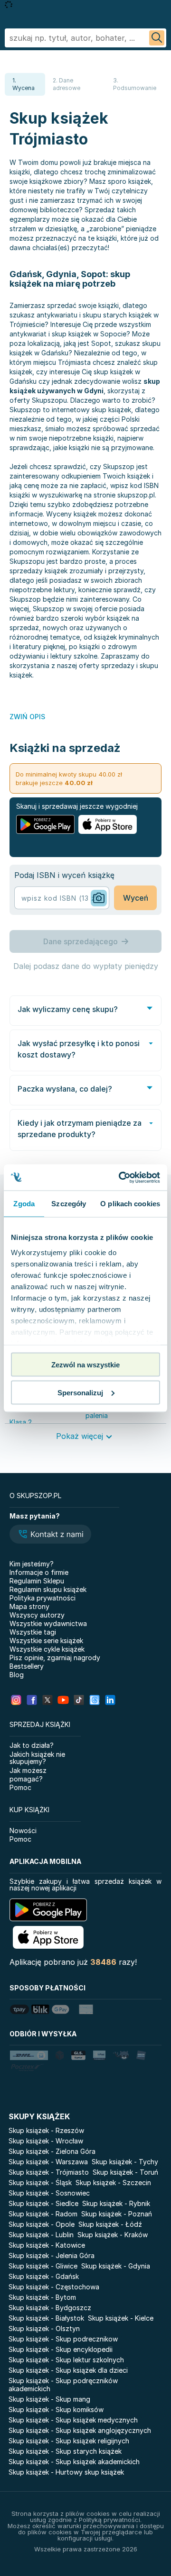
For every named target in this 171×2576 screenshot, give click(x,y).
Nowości (23, 1830)
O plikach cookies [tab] (130, 1204)
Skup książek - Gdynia (116, 2266)
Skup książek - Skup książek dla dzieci (68, 2370)
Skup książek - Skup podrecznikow (63, 2339)
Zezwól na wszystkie (85, 1365)
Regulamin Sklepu (37, 1581)
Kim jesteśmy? (32, 1564)
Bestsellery (27, 1666)
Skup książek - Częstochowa (54, 2287)
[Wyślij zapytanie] (157, 38)
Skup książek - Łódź (110, 2224)
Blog (17, 1675)
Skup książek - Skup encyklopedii (61, 2349)
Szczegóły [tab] (69, 1204)
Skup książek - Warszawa (48, 2162)
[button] (50, 1535)
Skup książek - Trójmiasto (49, 2172)
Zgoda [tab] (24, 1204)
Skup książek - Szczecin (113, 2183)
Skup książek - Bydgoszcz (50, 2308)
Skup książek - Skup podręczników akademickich (63, 2385)
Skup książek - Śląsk (40, 2183)
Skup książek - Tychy (125, 2162)
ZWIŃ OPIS (27, 717)
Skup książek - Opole (42, 2224)
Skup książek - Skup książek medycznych (73, 2420)
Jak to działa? (32, 1745)
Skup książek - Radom (43, 2214)
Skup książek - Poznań (117, 2214)
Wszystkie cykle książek (47, 1649)
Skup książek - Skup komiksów (56, 2409)
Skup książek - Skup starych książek (65, 2451)
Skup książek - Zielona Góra (52, 2151)
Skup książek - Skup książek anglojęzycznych (80, 2430)
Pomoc (20, 1787)
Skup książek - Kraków (113, 2235)
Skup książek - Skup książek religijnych (69, 2441)
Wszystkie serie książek (46, 1641)
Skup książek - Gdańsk (44, 2276)
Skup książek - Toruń (125, 2172)
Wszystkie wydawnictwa (48, 1623)
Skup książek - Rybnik (116, 2203)
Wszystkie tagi (33, 1632)
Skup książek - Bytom (42, 2297)
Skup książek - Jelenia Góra (52, 2255)
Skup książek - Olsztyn (44, 2328)
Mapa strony (29, 1606)
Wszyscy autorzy (37, 1615)
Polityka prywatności (43, 1598)
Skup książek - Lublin (41, 2235)
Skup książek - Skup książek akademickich (74, 2462)
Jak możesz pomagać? (28, 1775)
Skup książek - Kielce (121, 2318)
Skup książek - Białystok (46, 2318)
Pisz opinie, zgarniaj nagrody (55, 1658)
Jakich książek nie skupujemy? (37, 1758)
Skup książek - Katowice (47, 2245)
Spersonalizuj (80, 1392)
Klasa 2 (21, 1422)
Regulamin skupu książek (48, 1589)
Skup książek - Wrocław (46, 2141)
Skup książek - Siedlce (43, 2203)
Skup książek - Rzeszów (46, 2130)
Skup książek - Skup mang (49, 2399)
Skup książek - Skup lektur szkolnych (66, 2360)
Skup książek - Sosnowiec (49, 2193)
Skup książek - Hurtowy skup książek (66, 2472)
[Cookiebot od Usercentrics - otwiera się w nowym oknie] (121, 1177)
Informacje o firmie (39, 1572)
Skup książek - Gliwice (43, 2266)
